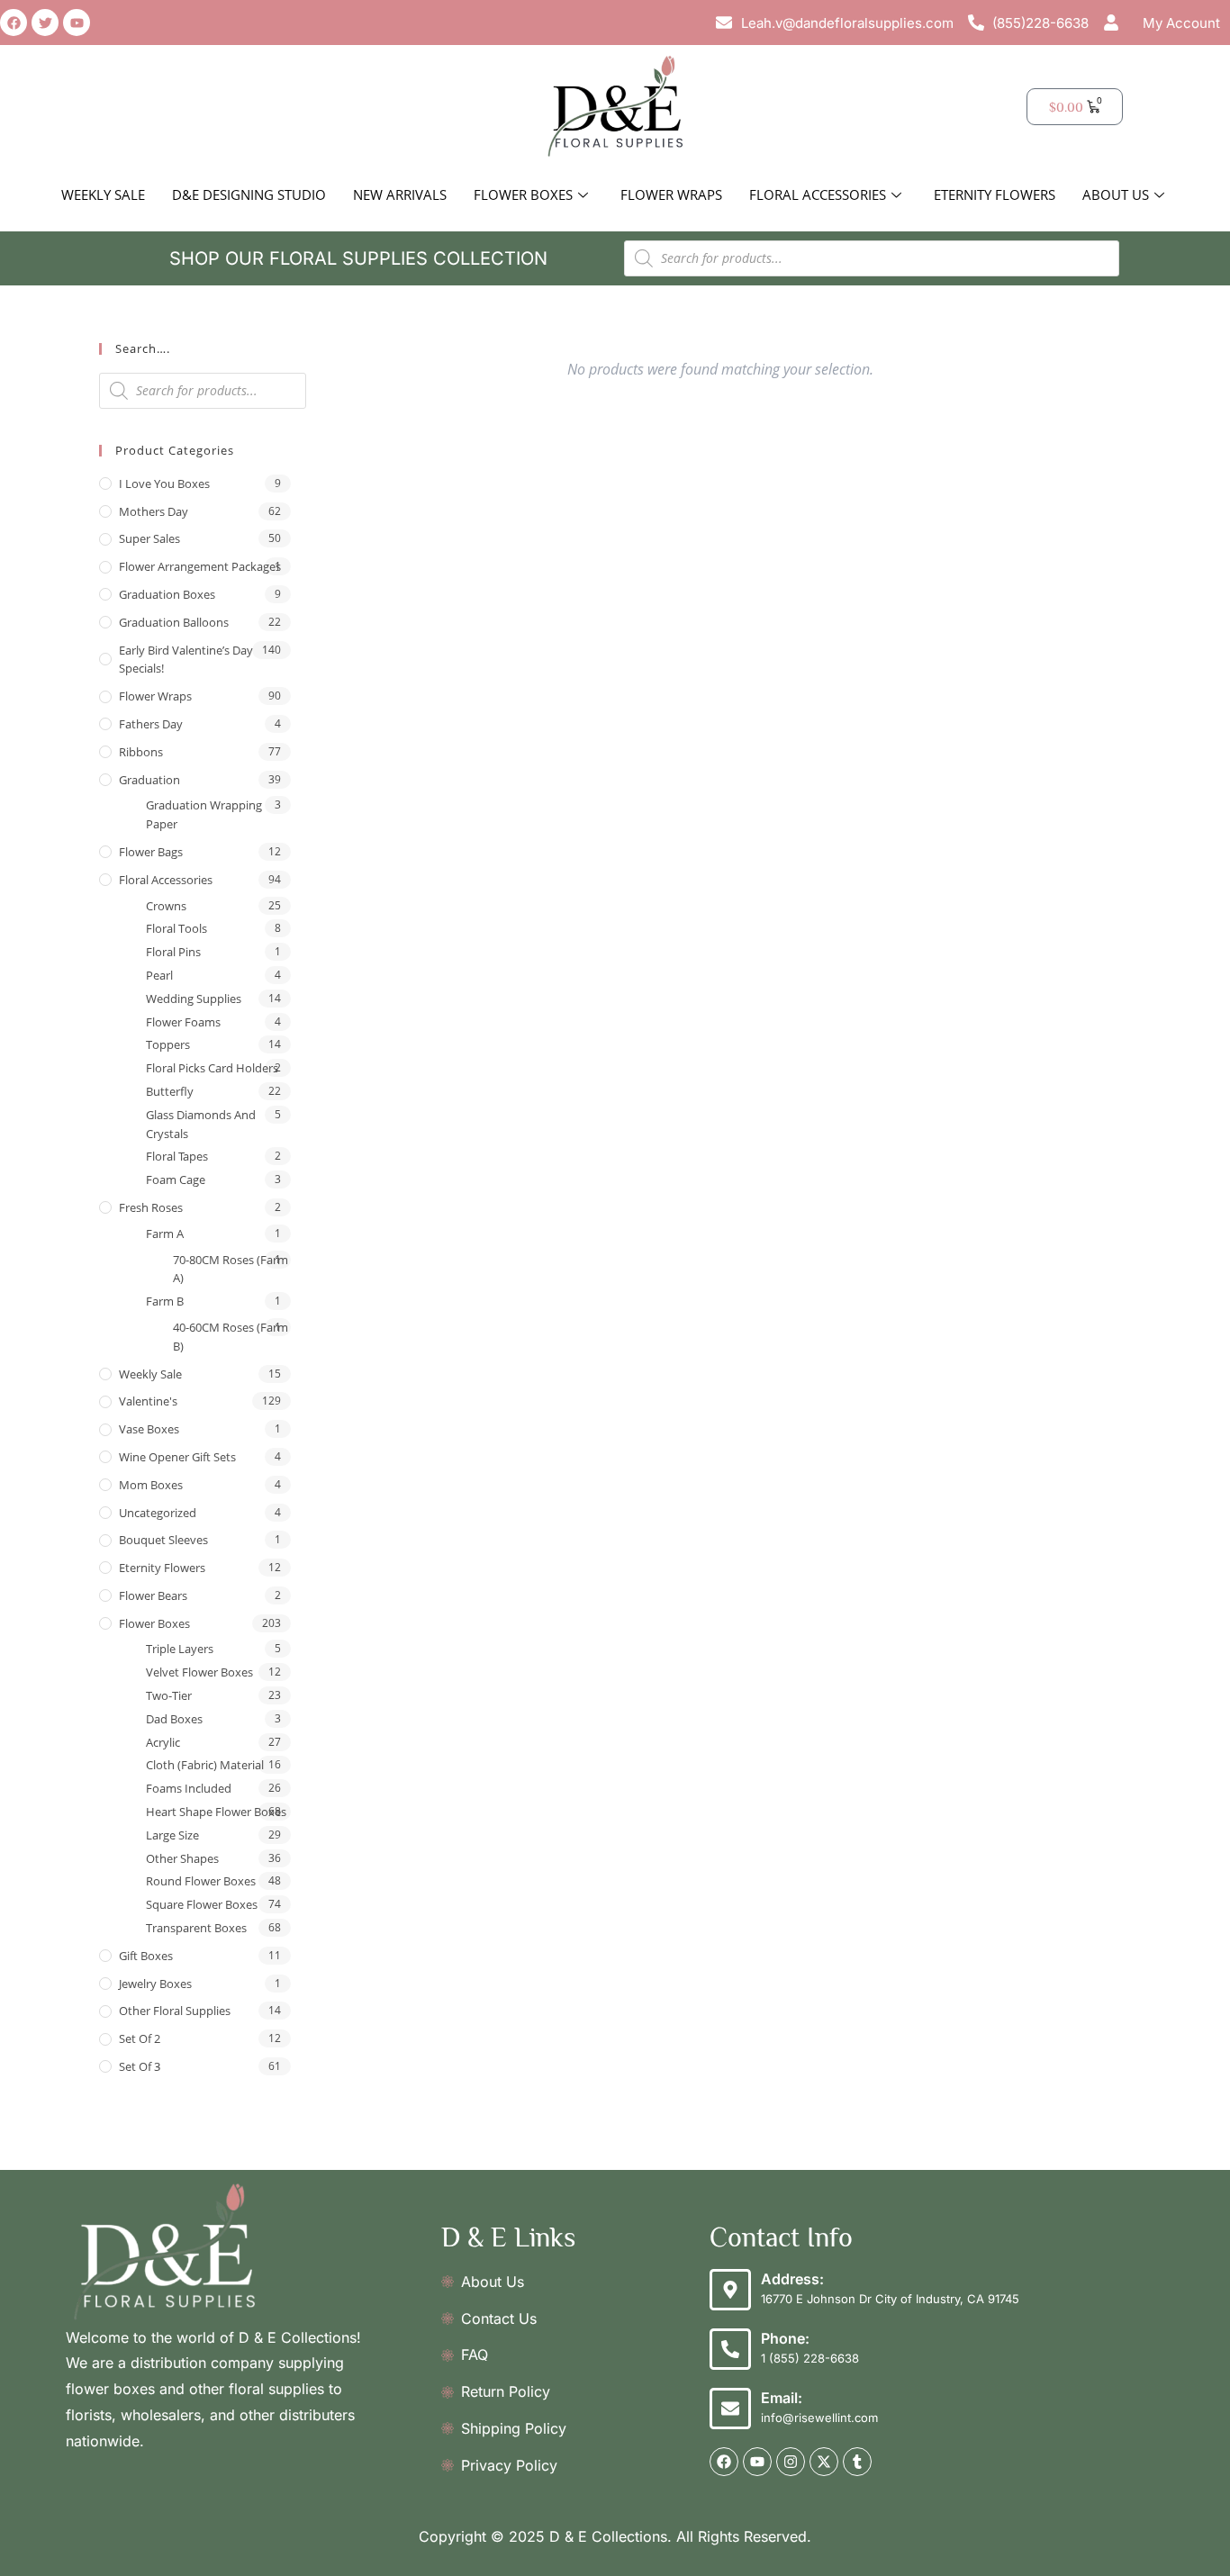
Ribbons (141, 752)
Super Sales (149, 538)
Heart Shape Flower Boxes (216, 1812)
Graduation (149, 780)
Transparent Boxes (196, 1928)
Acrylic (163, 1742)
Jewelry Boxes (155, 1984)
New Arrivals (400, 194)
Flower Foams (183, 1022)
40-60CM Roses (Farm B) (231, 1337)
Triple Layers (180, 1649)
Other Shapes (182, 1858)
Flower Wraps (671, 194)
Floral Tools (176, 928)
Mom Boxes (151, 1485)
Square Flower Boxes (202, 1904)
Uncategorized (158, 1513)
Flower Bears (153, 1595)
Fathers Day (151, 724)
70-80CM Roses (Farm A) (231, 1269)
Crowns (166, 906)
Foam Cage (176, 1180)
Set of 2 (140, 2038)
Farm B (165, 1301)
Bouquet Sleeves (163, 1540)
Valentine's (148, 1401)
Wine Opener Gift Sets (177, 1457)
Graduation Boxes (167, 594)
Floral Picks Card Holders (212, 1068)
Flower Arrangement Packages (200, 566)
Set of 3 (140, 2066)
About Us (1116, 194)
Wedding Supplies (194, 999)
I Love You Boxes (164, 484)
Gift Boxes (146, 1956)
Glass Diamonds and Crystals (201, 1124)
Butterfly (170, 1091)
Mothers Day (154, 511)
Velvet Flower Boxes (199, 1672)
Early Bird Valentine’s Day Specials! (186, 660)
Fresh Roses (151, 1207)
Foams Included (189, 1788)
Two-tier (169, 1695)
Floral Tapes (177, 1156)
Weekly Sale (103, 194)
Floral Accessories (818, 194)
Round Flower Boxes (201, 1881)
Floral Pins (173, 952)
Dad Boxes (174, 1719)
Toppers (168, 1044)
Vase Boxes (149, 1429)
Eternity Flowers (995, 194)
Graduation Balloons (174, 622)
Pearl (159, 975)
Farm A (165, 1234)
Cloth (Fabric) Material (205, 1765)
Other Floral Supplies (175, 2011)
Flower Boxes (523, 194)
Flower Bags (151, 852)
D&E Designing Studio (249, 194)
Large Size (172, 1835)
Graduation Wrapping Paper (204, 814)
